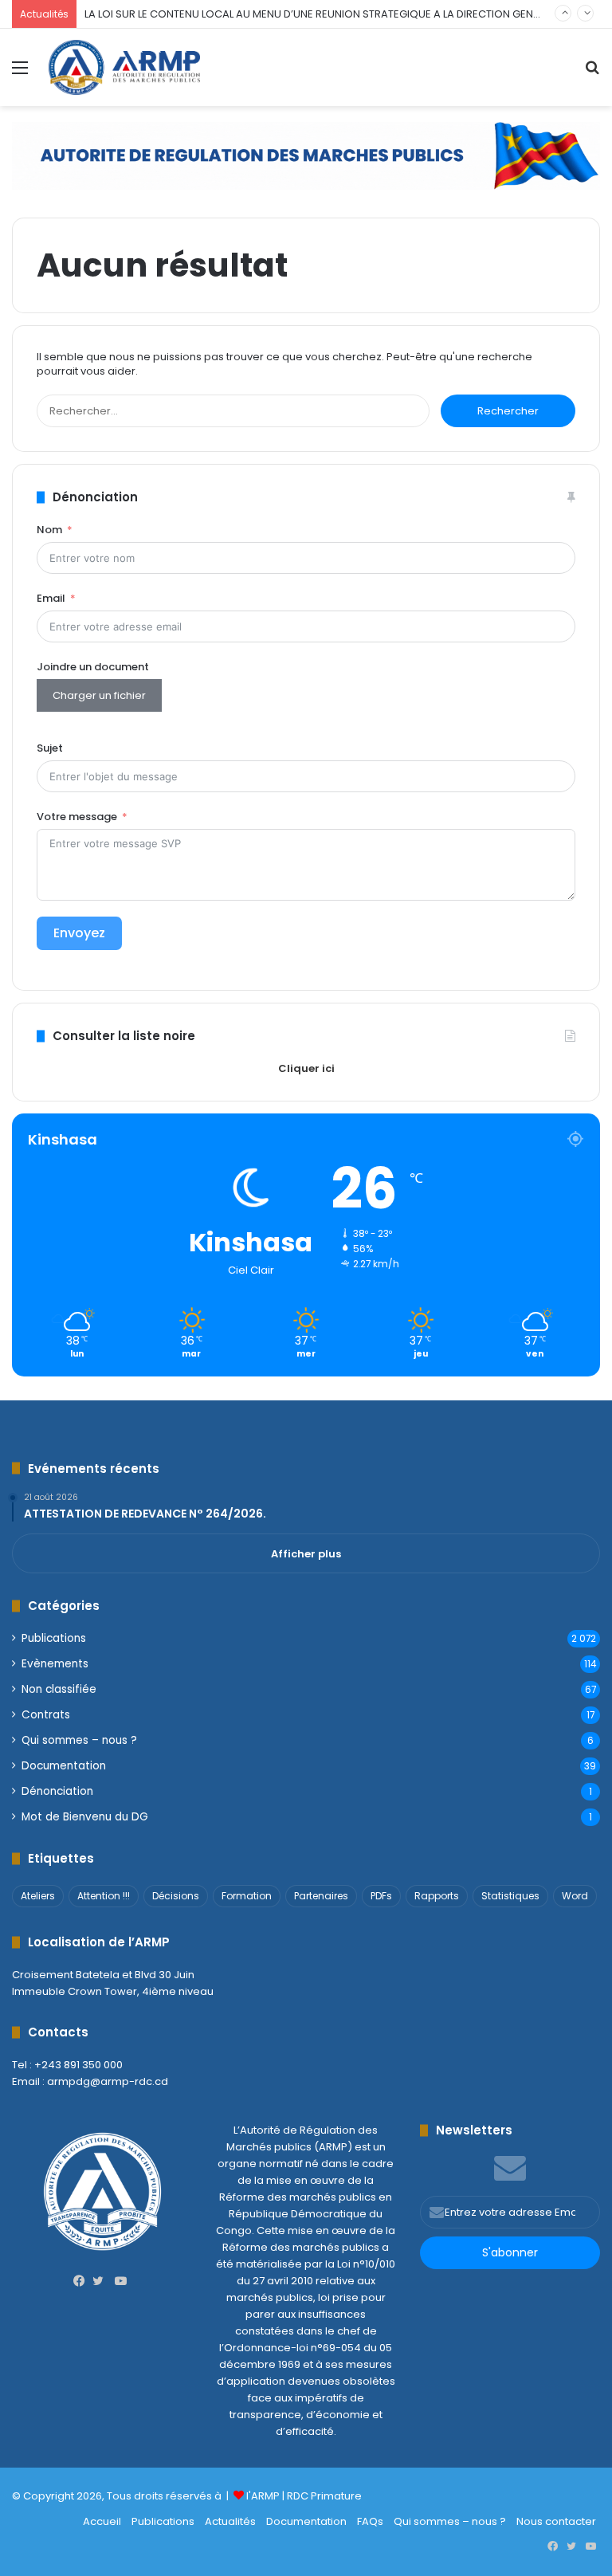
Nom (49, 530)
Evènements (55, 1664)
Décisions (176, 1896)
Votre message (77, 817)
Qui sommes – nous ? (79, 1740)
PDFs (381, 1896)
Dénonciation (57, 1791)
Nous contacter (556, 2521)
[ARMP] (124, 67)
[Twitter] (102, 2281)
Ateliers (38, 1896)
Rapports (437, 1896)
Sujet (50, 748)
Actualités (230, 2521)
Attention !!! (104, 1896)
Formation (247, 1896)
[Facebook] (83, 2281)
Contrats (46, 1715)
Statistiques (510, 1896)
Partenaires (321, 1896)
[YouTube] (121, 2281)
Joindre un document (93, 667)
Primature (336, 2496)
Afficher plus (306, 1554)
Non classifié (59, 1689)
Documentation (64, 1766)
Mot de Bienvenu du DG (85, 1817)
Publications (54, 1638)
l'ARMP (263, 2496)
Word (575, 1896)
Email (51, 598)
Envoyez (79, 933)
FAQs (370, 2521)
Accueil (102, 2521)
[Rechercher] (592, 74)
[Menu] (20, 74)
